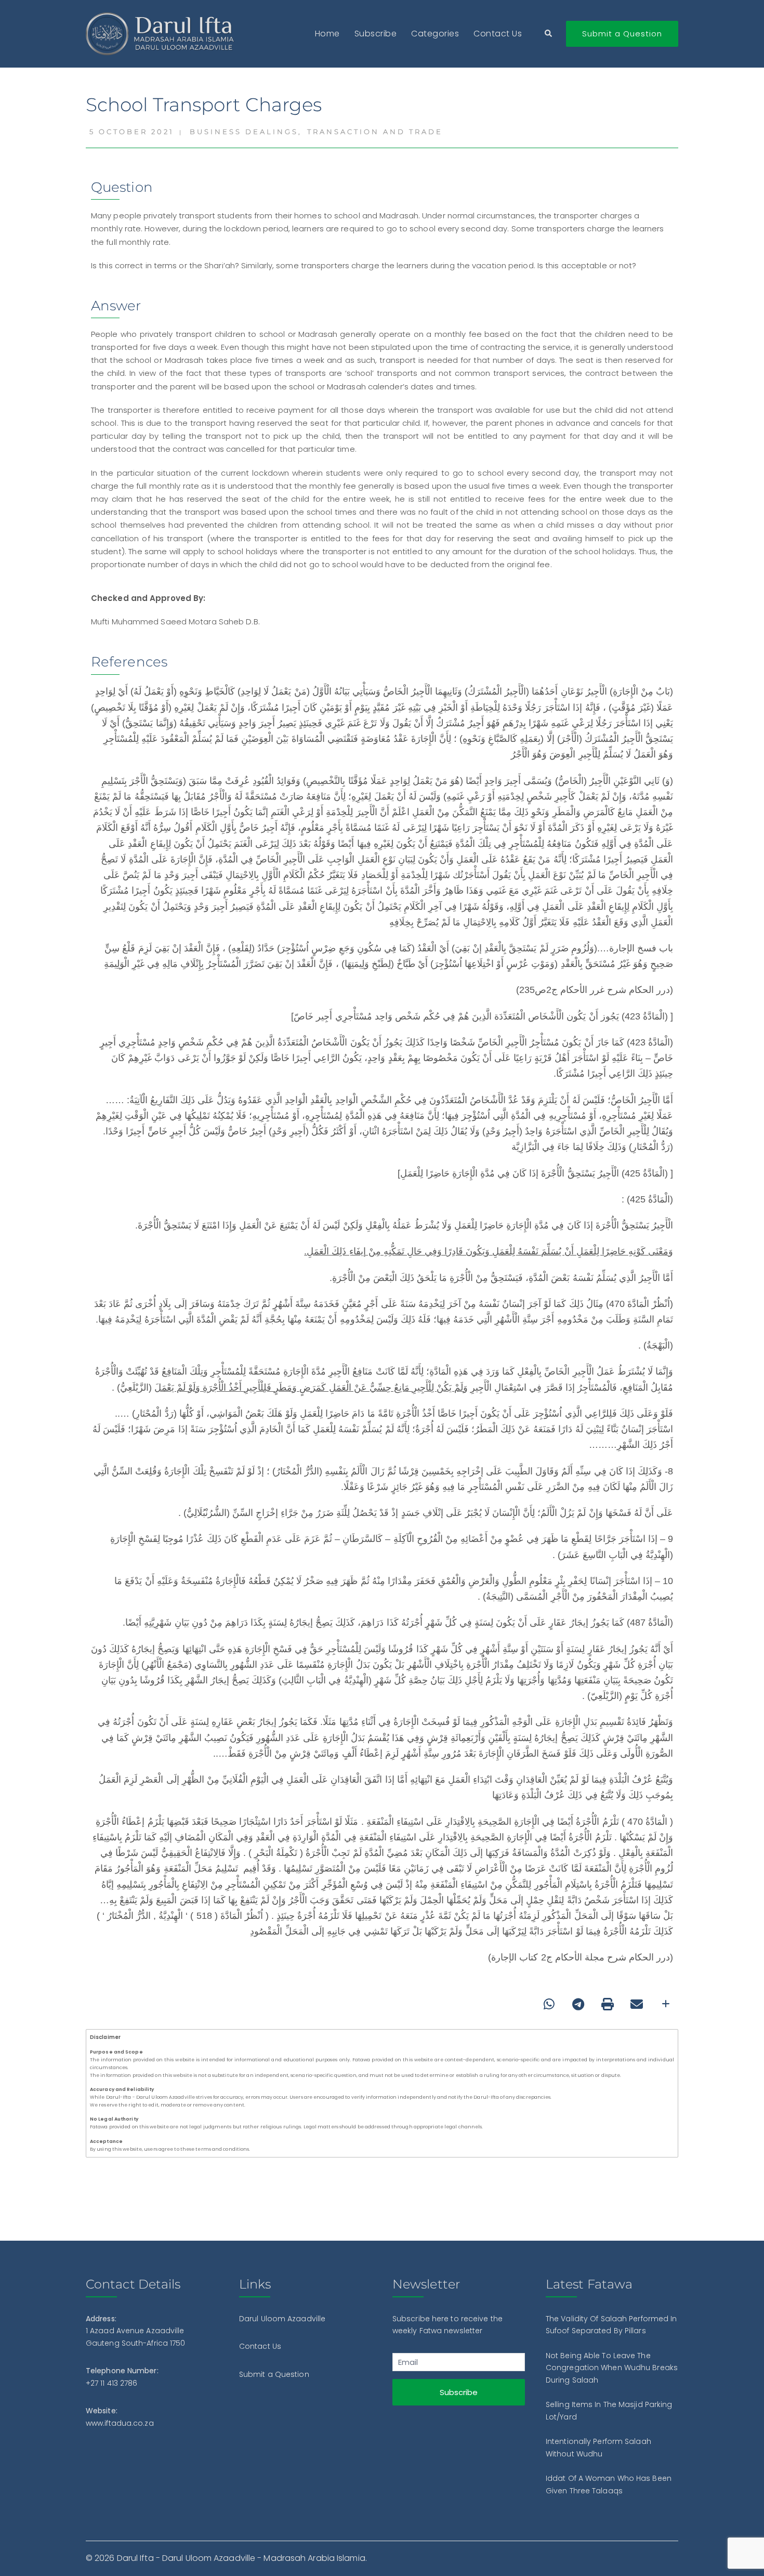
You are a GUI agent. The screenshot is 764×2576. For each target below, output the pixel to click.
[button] (549, 34)
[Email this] (637, 2004)
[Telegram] (578, 2004)
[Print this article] (608, 2004)
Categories (435, 34)
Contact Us (498, 34)
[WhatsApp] (549, 2004)
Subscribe (376, 34)
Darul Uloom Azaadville (282, 2319)
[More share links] (666, 2004)
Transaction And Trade (375, 132)
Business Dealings (244, 132)
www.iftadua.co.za (120, 2423)
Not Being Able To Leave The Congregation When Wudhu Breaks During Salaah (612, 2368)
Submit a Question (622, 34)
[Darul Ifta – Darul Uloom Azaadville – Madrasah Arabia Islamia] (162, 33)
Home (327, 34)
